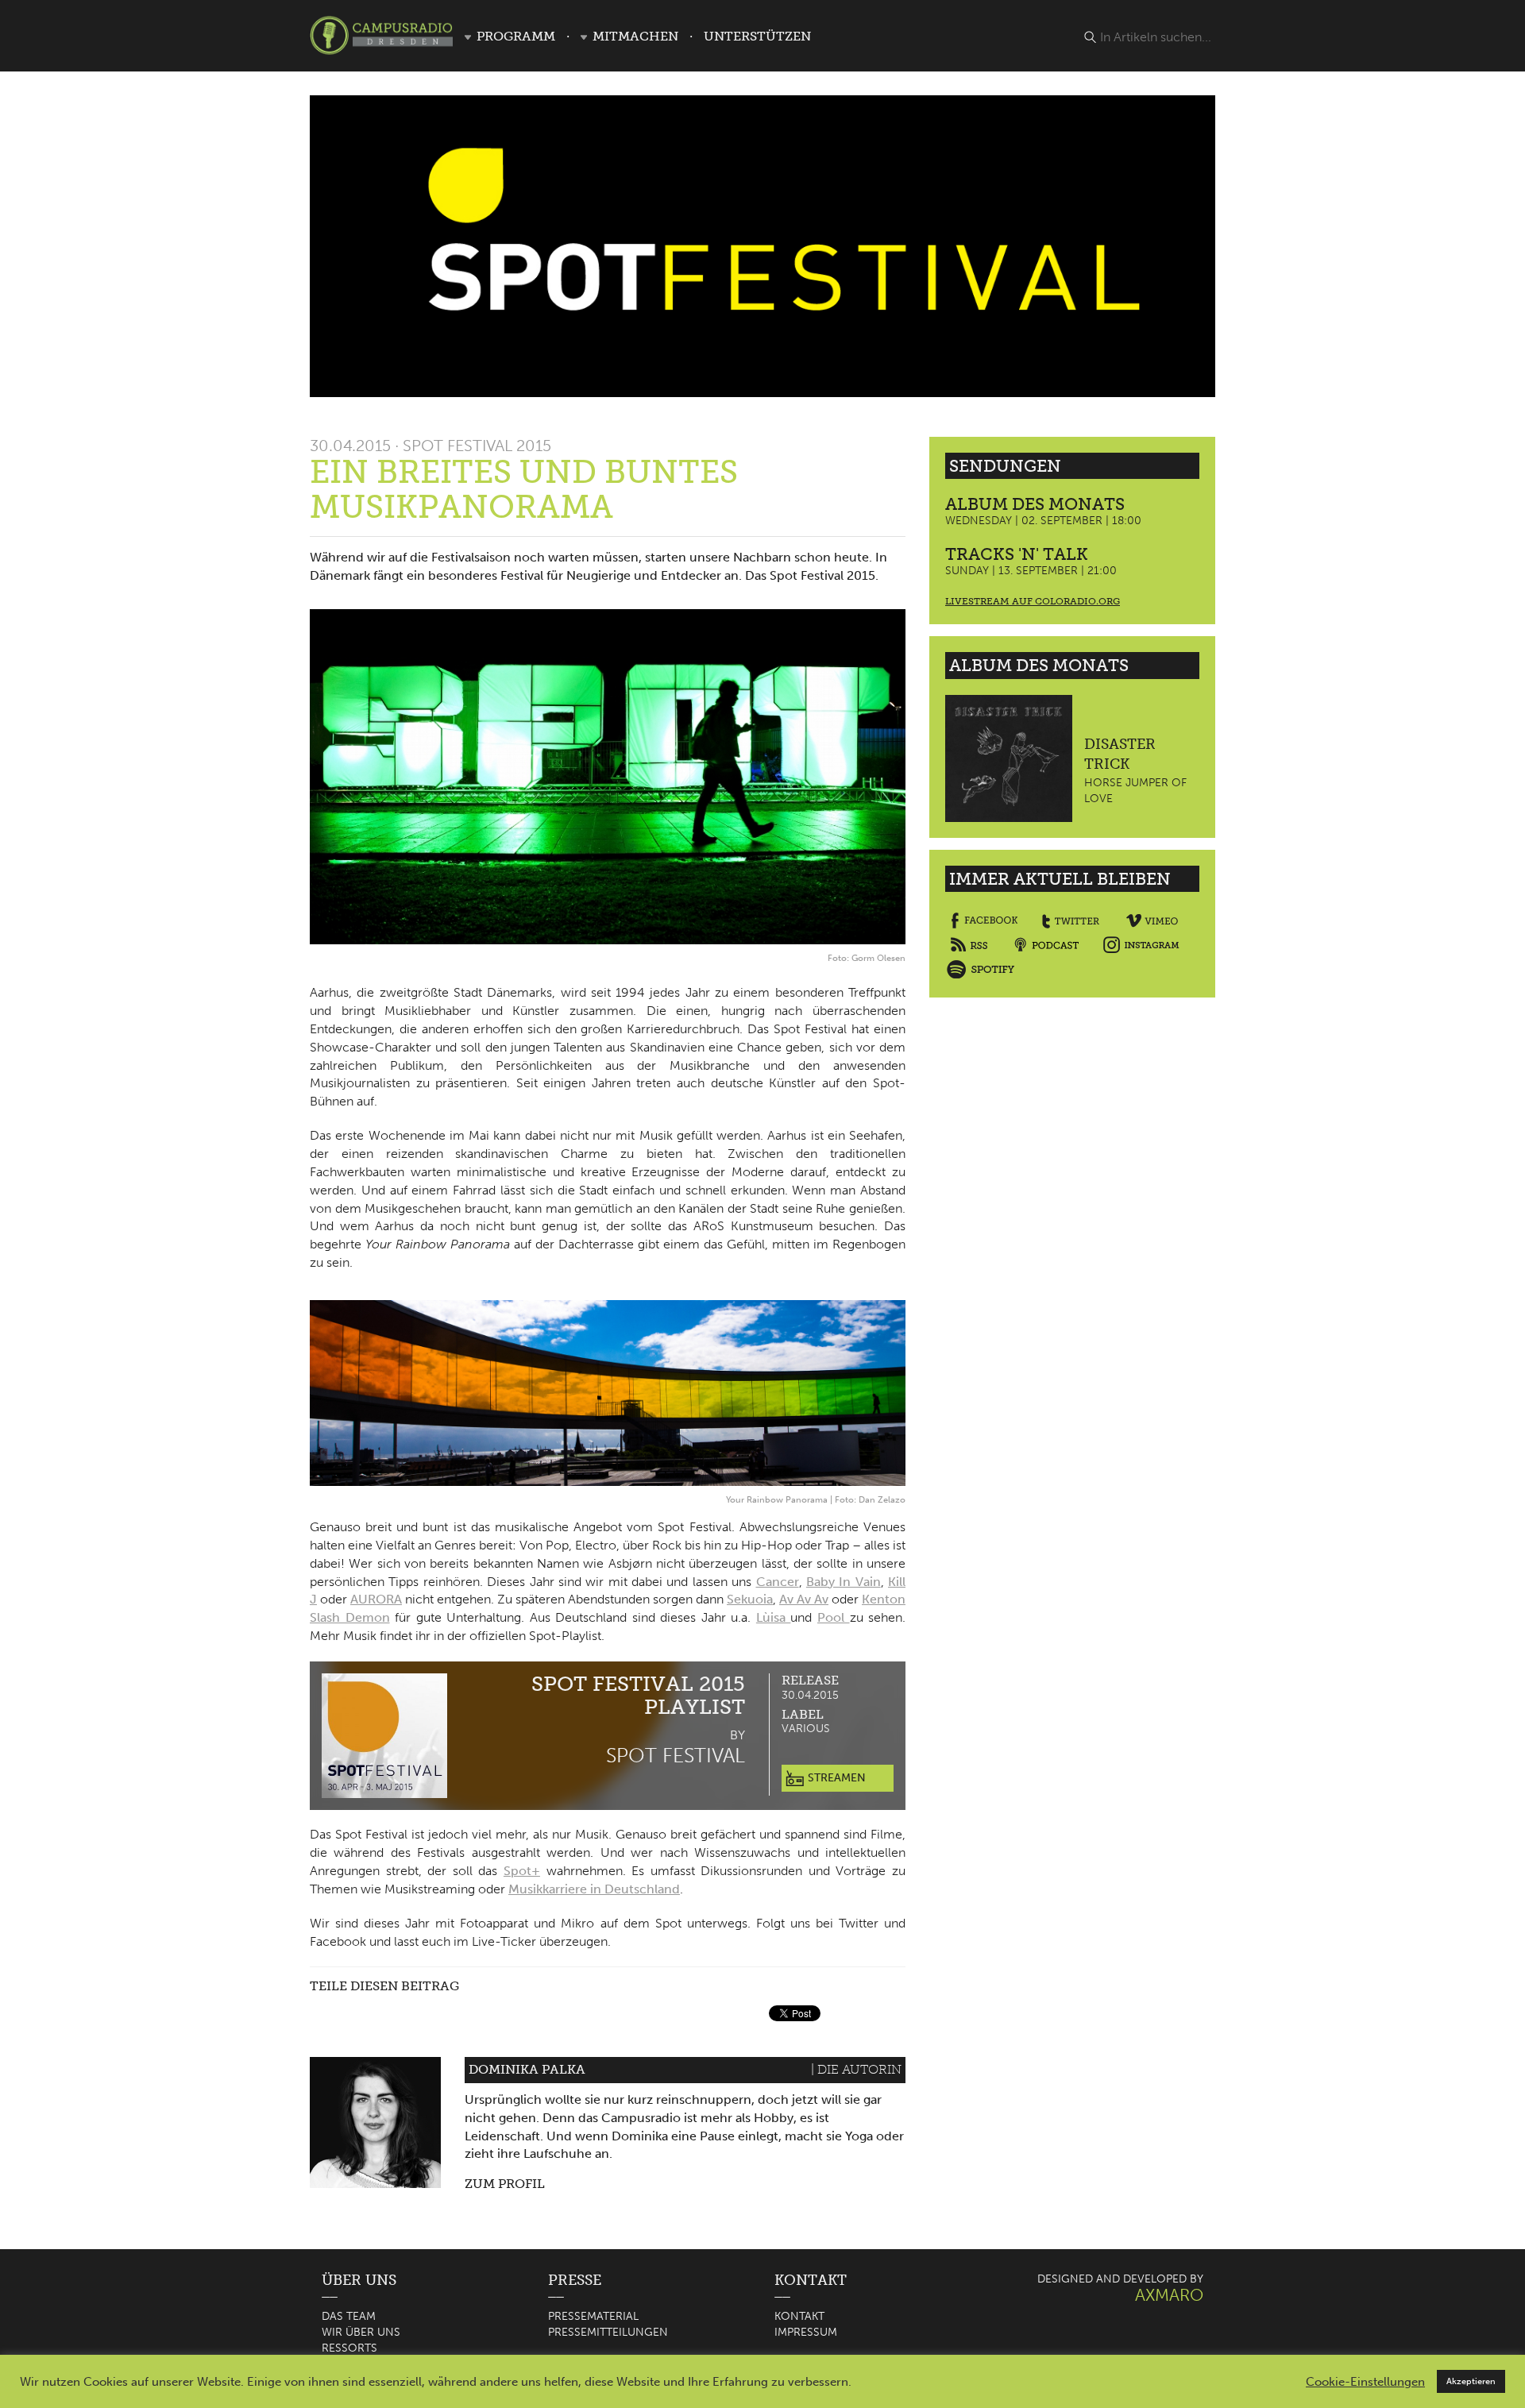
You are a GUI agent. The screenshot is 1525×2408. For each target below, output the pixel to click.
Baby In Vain (844, 1582)
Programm (516, 36)
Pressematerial (593, 2316)
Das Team (349, 2316)
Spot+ (522, 1871)
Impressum (806, 2332)
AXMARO (1169, 2295)
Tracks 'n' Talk (1017, 554)
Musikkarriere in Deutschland (594, 1889)
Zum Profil (505, 2184)
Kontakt (799, 2316)
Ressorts (349, 2348)
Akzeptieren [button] (1471, 2381)
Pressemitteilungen (608, 2332)
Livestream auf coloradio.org (1033, 601)
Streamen (835, 1778)
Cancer (778, 1582)
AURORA (376, 1599)
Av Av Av (804, 1599)
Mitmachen (635, 36)
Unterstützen (757, 36)
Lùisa (774, 1617)
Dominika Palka (527, 2069)
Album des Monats (1035, 504)
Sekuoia (750, 1599)
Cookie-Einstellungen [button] (1365, 2382)
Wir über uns (361, 2332)
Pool (834, 1617)
